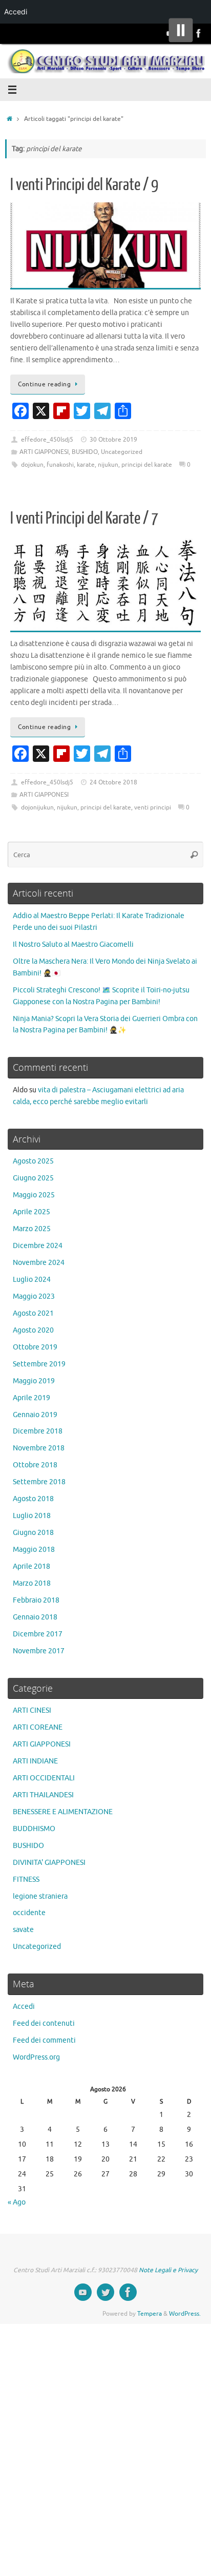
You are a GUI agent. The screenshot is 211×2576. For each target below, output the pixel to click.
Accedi (24, 2007)
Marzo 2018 (32, 1583)
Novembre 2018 (39, 1448)
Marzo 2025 (32, 1229)
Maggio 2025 (34, 1195)
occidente (29, 1913)
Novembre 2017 (39, 1651)
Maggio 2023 (34, 1296)
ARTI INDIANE (35, 1761)
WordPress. (185, 2314)
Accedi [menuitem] (16, 12)
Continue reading (44, 384)
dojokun (32, 465)
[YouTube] (83, 2292)
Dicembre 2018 (38, 1431)
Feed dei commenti (44, 2040)
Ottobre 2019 (35, 1347)
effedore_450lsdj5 (47, 440)
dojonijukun (37, 807)
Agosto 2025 (33, 1161)
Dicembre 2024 (38, 1246)
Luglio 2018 (32, 1516)
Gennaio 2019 (35, 1415)
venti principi (153, 807)
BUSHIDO (85, 452)
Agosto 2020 (33, 1330)
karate (86, 465)
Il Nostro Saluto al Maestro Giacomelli (73, 944)
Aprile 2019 (31, 1398)
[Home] (9, 119)
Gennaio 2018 (35, 1617)
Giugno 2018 (33, 1533)
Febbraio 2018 (36, 1600)
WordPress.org (36, 2057)
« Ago (17, 2202)
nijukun (108, 465)
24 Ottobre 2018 (113, 782)
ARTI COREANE (38, 1727)
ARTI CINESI (32, 1710)
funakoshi (60, 465)
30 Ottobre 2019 (113, 440)
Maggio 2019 (34, 1381)
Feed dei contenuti (44, 2023)
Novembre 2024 (39, 1263)
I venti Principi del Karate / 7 (84, 518)
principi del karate (147, 465)
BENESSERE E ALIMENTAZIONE (63, 1812)
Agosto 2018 (33, 1499)
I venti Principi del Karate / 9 (84, 185)
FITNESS (26, 1879)
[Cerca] (194, 855)
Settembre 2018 (39, 1482)
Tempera (150, 2314)
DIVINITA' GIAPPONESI (49, 1863)
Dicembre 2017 (38, 1634)
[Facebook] (199, 33)
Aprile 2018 (31, 1566)
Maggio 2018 (34, 1550)
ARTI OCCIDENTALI (44, 1778)
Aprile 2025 (31, 1212)
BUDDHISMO (34, 1829)
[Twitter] (105, 2292)
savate (23, 1930)
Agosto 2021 (33, 1313)
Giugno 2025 (33, 1178)
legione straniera (40, 1896)
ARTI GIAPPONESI (44, 452)
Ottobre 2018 (35, 1465)
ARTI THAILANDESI (43, 1795)
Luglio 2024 (32, 1280)
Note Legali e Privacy (168, 2270)
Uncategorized (122, 452)
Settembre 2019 (39, 1364)
